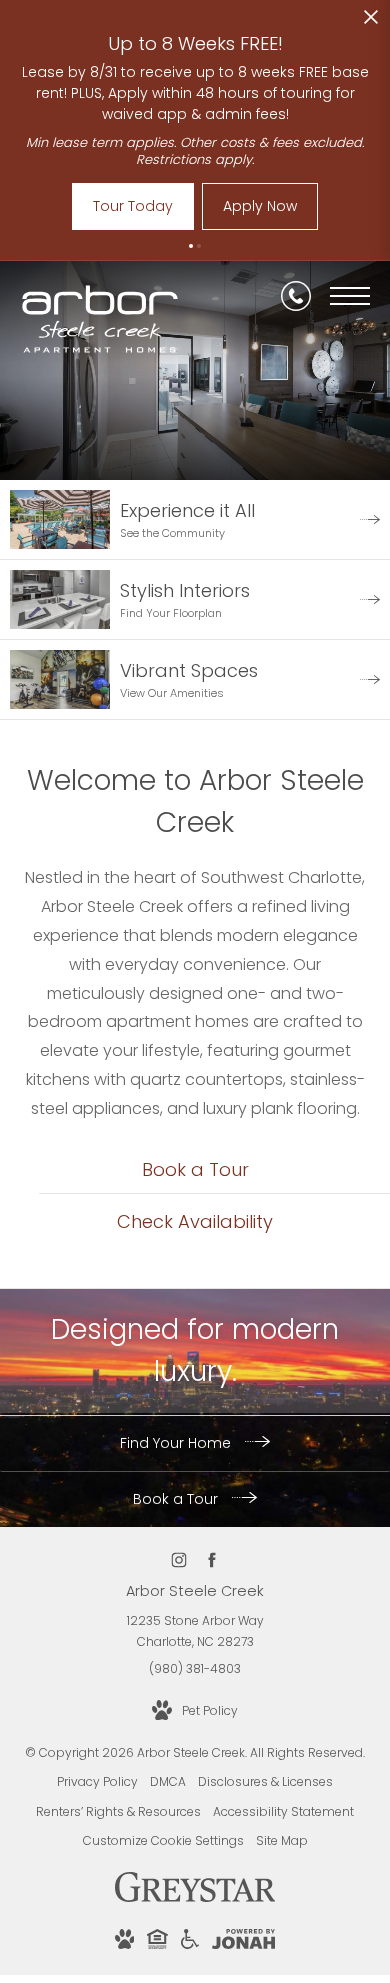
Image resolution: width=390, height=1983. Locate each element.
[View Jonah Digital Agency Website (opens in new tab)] (243, 1942)
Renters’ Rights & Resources (118, 1811)
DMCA (168, 1781)
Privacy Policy (97, 1781)
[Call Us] (296, 296)
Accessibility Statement (283, 1811)
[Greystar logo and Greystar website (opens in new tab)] (195, 1897)
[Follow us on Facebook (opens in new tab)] (211, 1559)
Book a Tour (177, 1499)
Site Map (282, 1840)
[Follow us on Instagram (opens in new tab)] (178, 1559)
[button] (191, 246)
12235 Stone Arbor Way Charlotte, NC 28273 (195, 1631)
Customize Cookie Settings (163, 1840)
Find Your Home (177, 1443)
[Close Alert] (371, 22)
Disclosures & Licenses (265, 1781)
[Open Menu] (350, 296)
